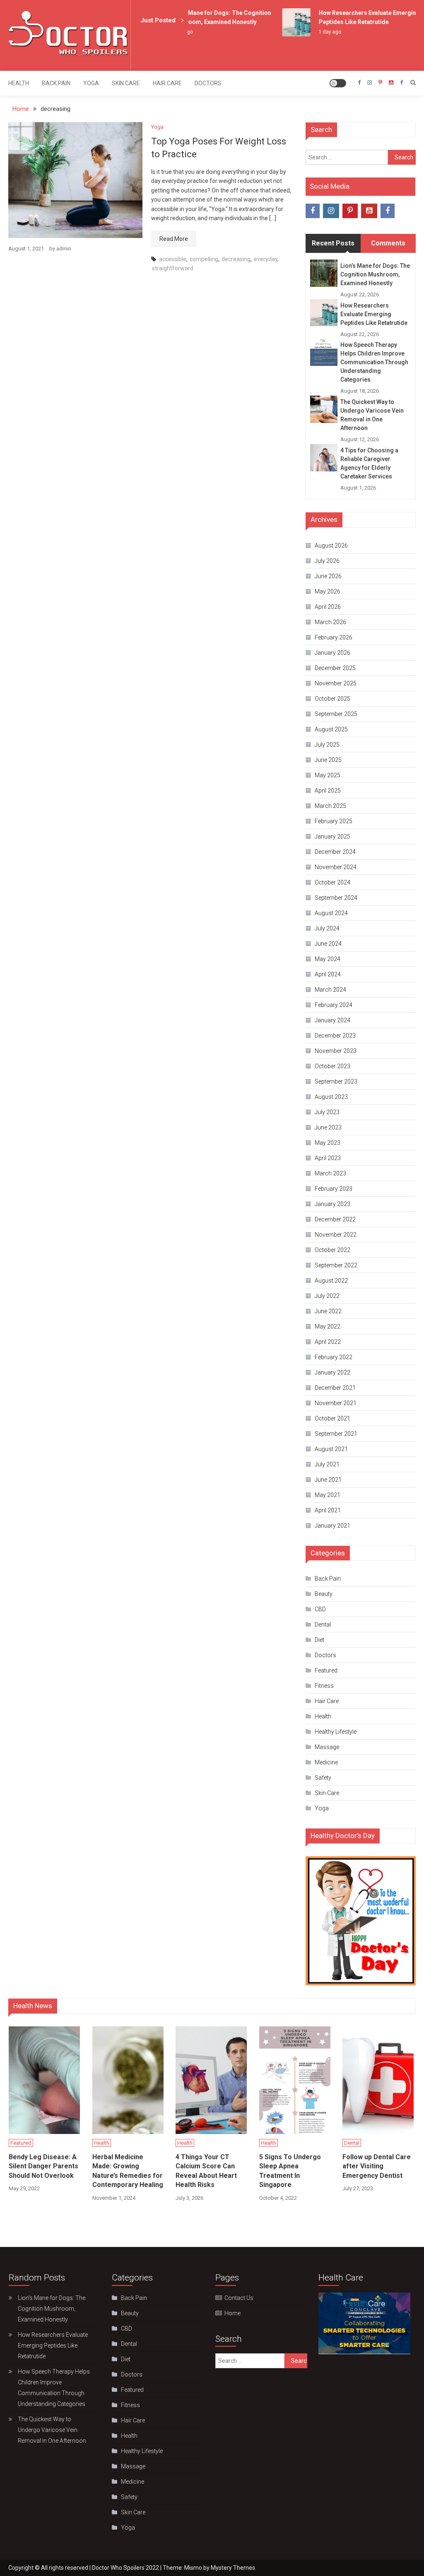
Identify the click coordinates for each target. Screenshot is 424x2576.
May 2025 (328, 775)
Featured (326, 1670)
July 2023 (327, 1112)
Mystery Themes (233, 2568)
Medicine (326, 1762)
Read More (174, 239)
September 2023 (336, 1081)
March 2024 (330, 990)
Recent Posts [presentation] (333, 243)
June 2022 (328, 1311)
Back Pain (56, 83)
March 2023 (330, 1173)
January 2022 (332, 1372)
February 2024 (334, 1005)
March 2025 (330, 806)
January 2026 (332, 653)
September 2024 (336, 898)
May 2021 (328, 1495)
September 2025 (336, 714)
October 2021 (332, 1418)
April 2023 (328, 1158)
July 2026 (327, 561)
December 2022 (335, 1219)
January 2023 (332, 1204)
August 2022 (331, 1281)
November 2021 (336, 1403)
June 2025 (328, 760)
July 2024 (327, 928)
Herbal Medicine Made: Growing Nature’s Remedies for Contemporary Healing (128, 2171)
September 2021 (336, 1434)
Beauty (324, 1594)
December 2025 (335, 668)
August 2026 (331, 545)
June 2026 (328, 576)
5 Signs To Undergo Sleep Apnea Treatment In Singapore (290, 2171)
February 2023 (334, 1189)
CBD (320, 1609)
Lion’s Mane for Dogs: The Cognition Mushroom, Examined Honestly (375, 274)
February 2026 (334, 637)
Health (19, 83)
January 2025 (332, 836)
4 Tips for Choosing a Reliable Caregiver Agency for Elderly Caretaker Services (369, 463)
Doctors (208, 83)
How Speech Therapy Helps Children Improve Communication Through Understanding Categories (374, 362)
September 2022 (336, 1265)
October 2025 (332, 699)
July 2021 (327, 1464)
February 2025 (334, 821)
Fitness (324, 1686)
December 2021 (335, 1388)
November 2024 (336, 867)
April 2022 (328, 1342)
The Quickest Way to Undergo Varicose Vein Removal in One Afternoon (372, 415)
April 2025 (328, 791)
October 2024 (332, 882)
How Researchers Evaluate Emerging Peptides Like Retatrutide (374, 314)
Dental (323, 1624)
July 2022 (327, 1296)
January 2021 (332, 1526)
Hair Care (167, 83)
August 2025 (331, 729)
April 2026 (328, 607)
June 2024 (328, 944)
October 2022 (332, 1250)
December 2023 (335, 1036)
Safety (323, 1778)
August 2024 (331, 913)
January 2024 (332, 1020)
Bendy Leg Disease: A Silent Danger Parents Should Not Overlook (43, 2166)
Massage (327, 1747)
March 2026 (330, 622)
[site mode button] (338, 83)
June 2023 (328, 1127)
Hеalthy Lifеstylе (336, 1732)
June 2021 (328, 1480)
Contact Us (239, 2298)
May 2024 (328, 959)
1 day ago (318, 32)
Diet (319, 1640)
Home (232, 2313)
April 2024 (328, 974)
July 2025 (327, 745)
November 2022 (336, 1235)
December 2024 (335, 852)
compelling (204, 259)
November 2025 (336, 683)
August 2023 (331, 1097)
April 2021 (328, 1510)
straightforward (173, 268)
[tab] (333, 243)
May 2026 (328, 591)
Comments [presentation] (388, 243)
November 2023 (336, 1051)
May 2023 (328, 1143)
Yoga (91, 83)
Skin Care (126, 83)
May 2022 (328, 1326)
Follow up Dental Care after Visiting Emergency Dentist (377, 2166)
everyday (266, 259)
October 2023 (332, 1066)
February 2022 (334, 1357)
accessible (173, 259)
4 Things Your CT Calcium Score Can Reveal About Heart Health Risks (206, 2171)
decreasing (236, 259)
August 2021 (331, 1449)
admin (64, 249)
